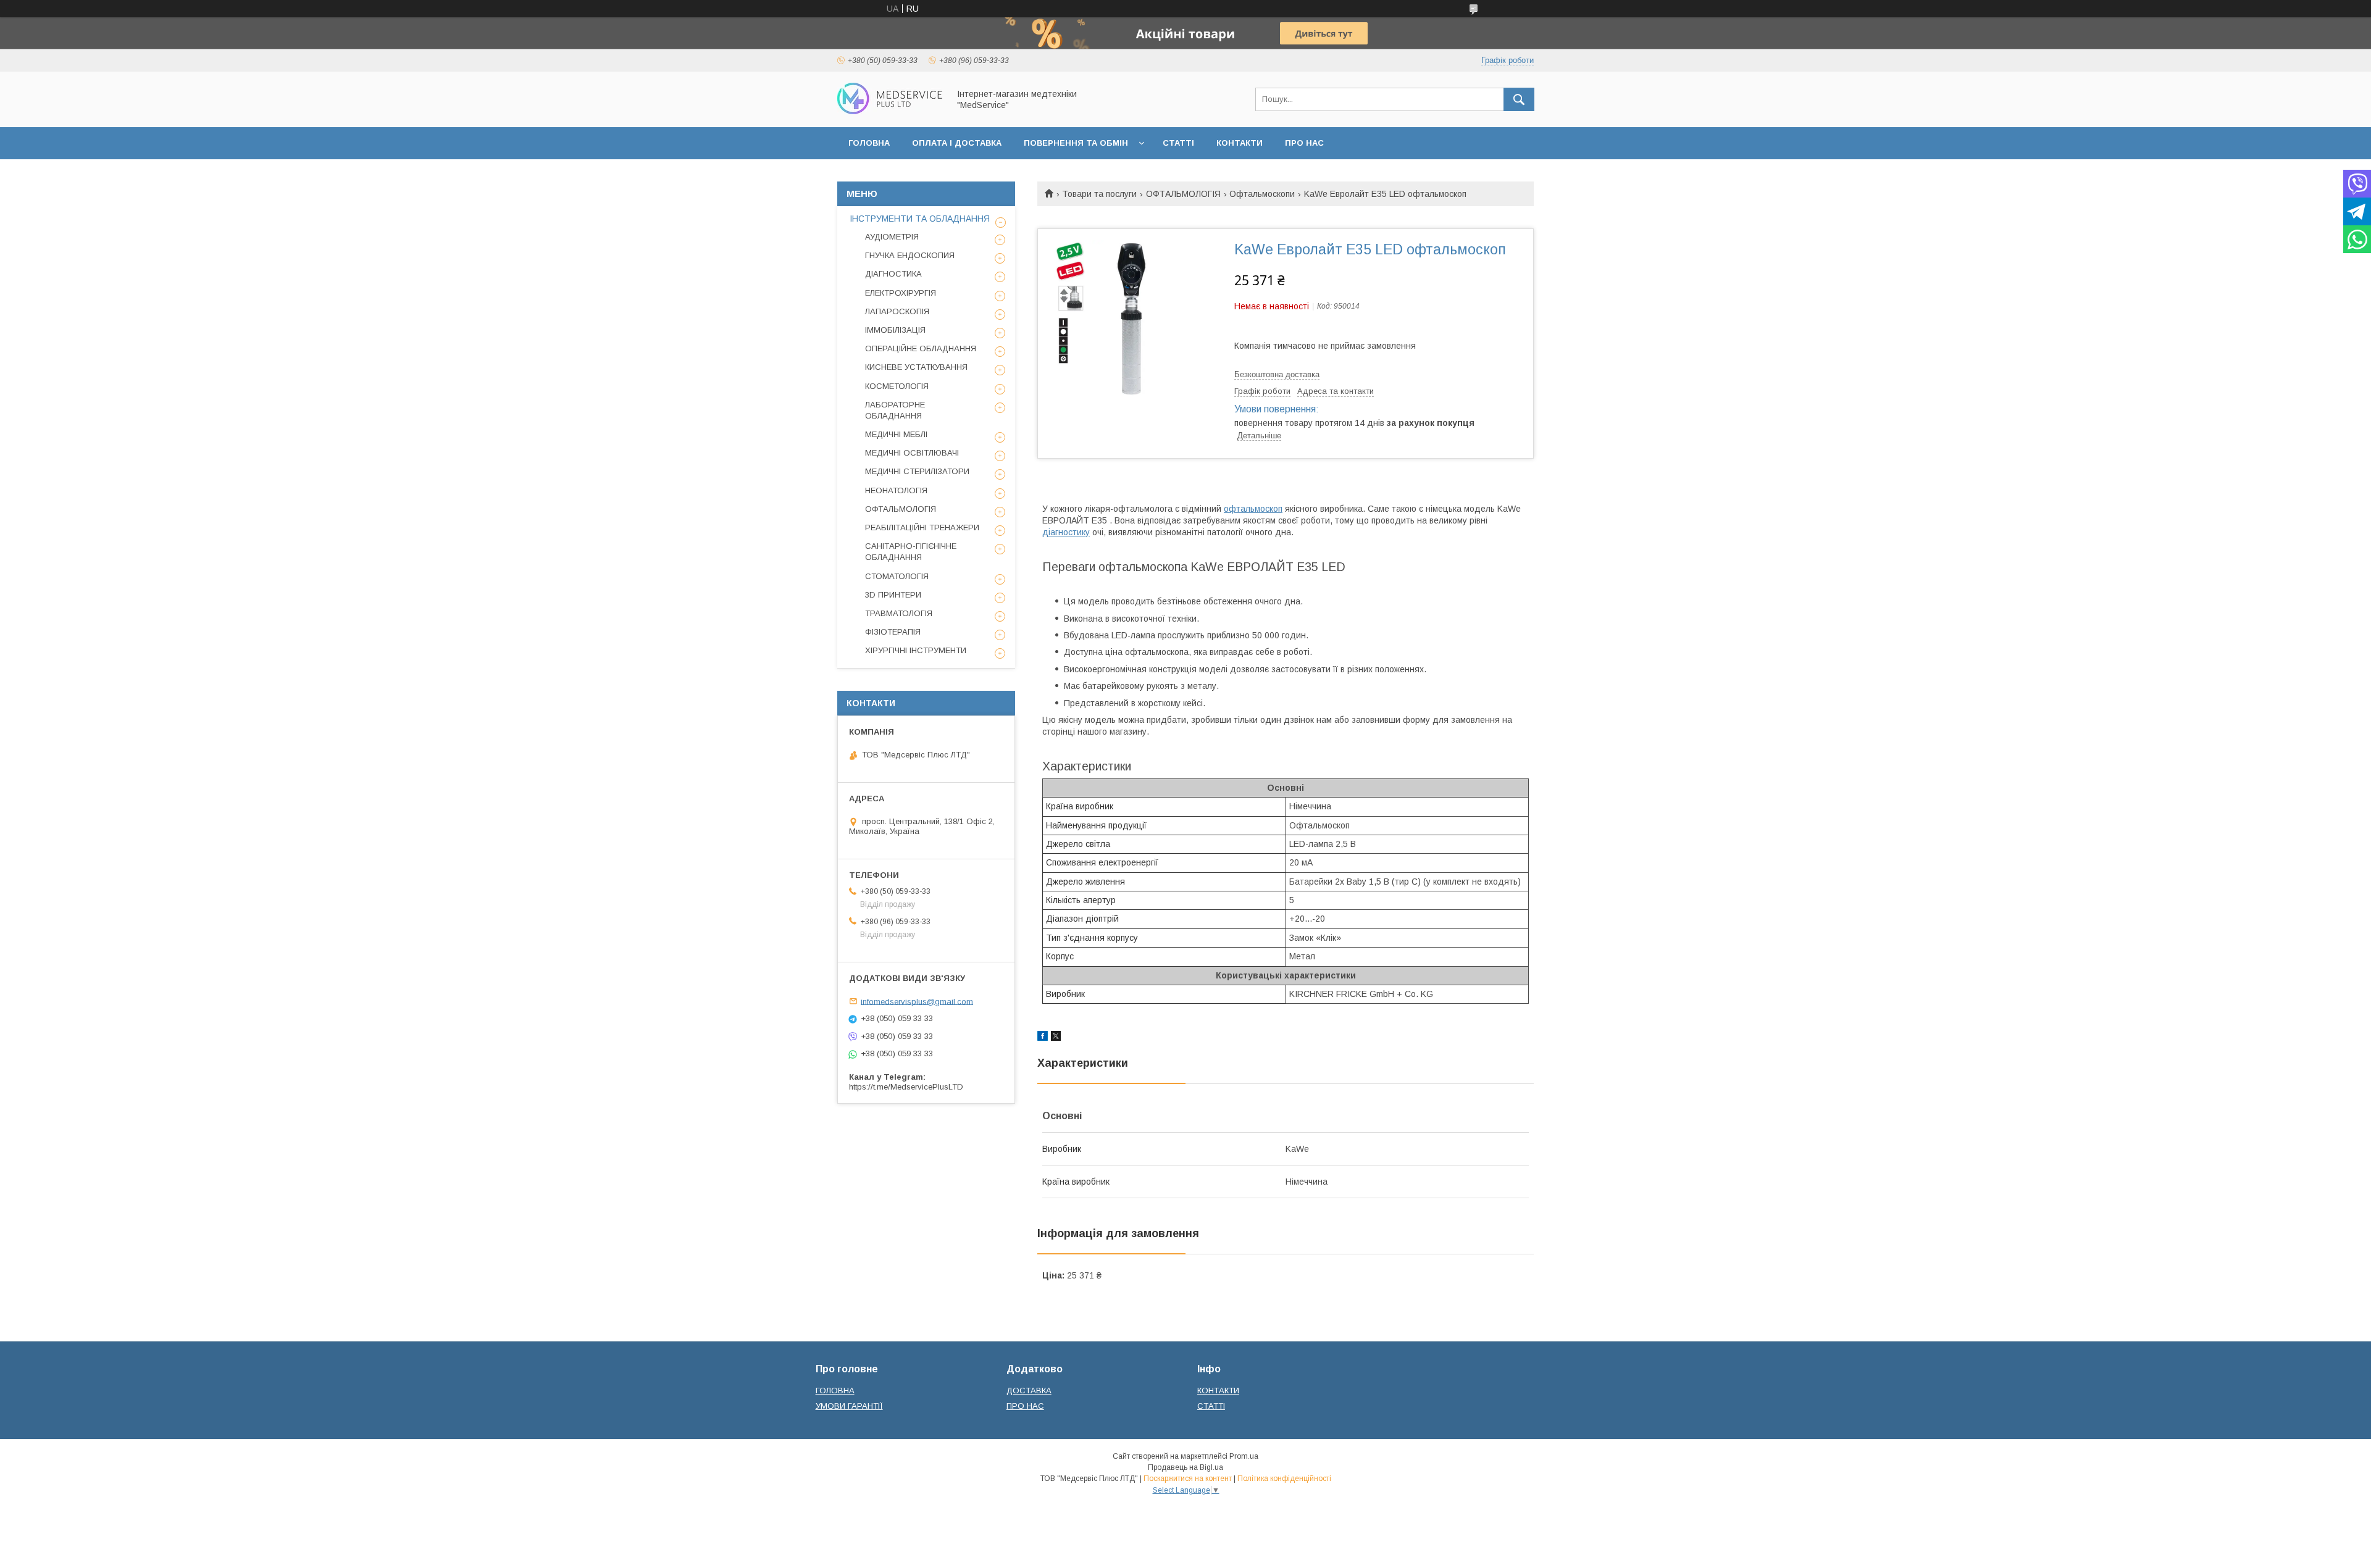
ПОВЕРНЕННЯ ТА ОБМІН (1076, 143)
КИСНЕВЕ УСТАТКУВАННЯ (916, 367)
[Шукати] (1519, 99)
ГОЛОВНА (869, 143)
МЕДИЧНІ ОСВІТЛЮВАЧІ (912, 453)
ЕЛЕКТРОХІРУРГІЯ (901, 293)
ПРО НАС (1304, 143)
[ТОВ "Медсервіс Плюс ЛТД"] (890, 111)
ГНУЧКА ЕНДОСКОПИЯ (910, 255)
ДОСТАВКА (1029, 1391)
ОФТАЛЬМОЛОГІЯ (1183, 194)
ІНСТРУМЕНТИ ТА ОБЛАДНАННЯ (920, 219)
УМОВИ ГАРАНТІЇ (849, 1406)
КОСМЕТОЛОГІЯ (897, 386)
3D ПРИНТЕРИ (893, 595)
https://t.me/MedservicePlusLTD (906, 1087)
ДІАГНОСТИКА (893, 274)
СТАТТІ (1178, 143)
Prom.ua (1244, 1456)
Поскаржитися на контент (1188, 1478)
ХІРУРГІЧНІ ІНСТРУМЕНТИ (916, 650)
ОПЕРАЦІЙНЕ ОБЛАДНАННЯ (921, 348)
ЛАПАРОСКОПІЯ (897, 311)
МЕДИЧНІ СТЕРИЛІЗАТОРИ (917, 471)
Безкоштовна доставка (1277, 374)
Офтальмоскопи (1262, 194)
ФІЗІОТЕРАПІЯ (893, 632)
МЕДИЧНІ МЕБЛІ (896, 434)
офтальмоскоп (1253, 509)
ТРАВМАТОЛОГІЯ (899, 613)
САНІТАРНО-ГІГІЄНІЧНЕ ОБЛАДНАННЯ (911, 552)
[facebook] (1043, 1038)
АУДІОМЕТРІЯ (892, 237)
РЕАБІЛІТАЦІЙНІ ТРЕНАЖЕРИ (922, 528)
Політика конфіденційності (1284, 1478)
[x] (1056, 1038)
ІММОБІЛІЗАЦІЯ (895, 330)
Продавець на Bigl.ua (1185, 1467)
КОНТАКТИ (1240, 143)
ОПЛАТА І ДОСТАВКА (957, 143)
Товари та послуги (1099, 194)
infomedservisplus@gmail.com (917, 1001)
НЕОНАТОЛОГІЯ (896, 490)
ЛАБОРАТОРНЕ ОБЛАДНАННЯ (895, 410)
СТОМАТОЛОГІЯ (897, 576)
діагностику (1066, 532)
